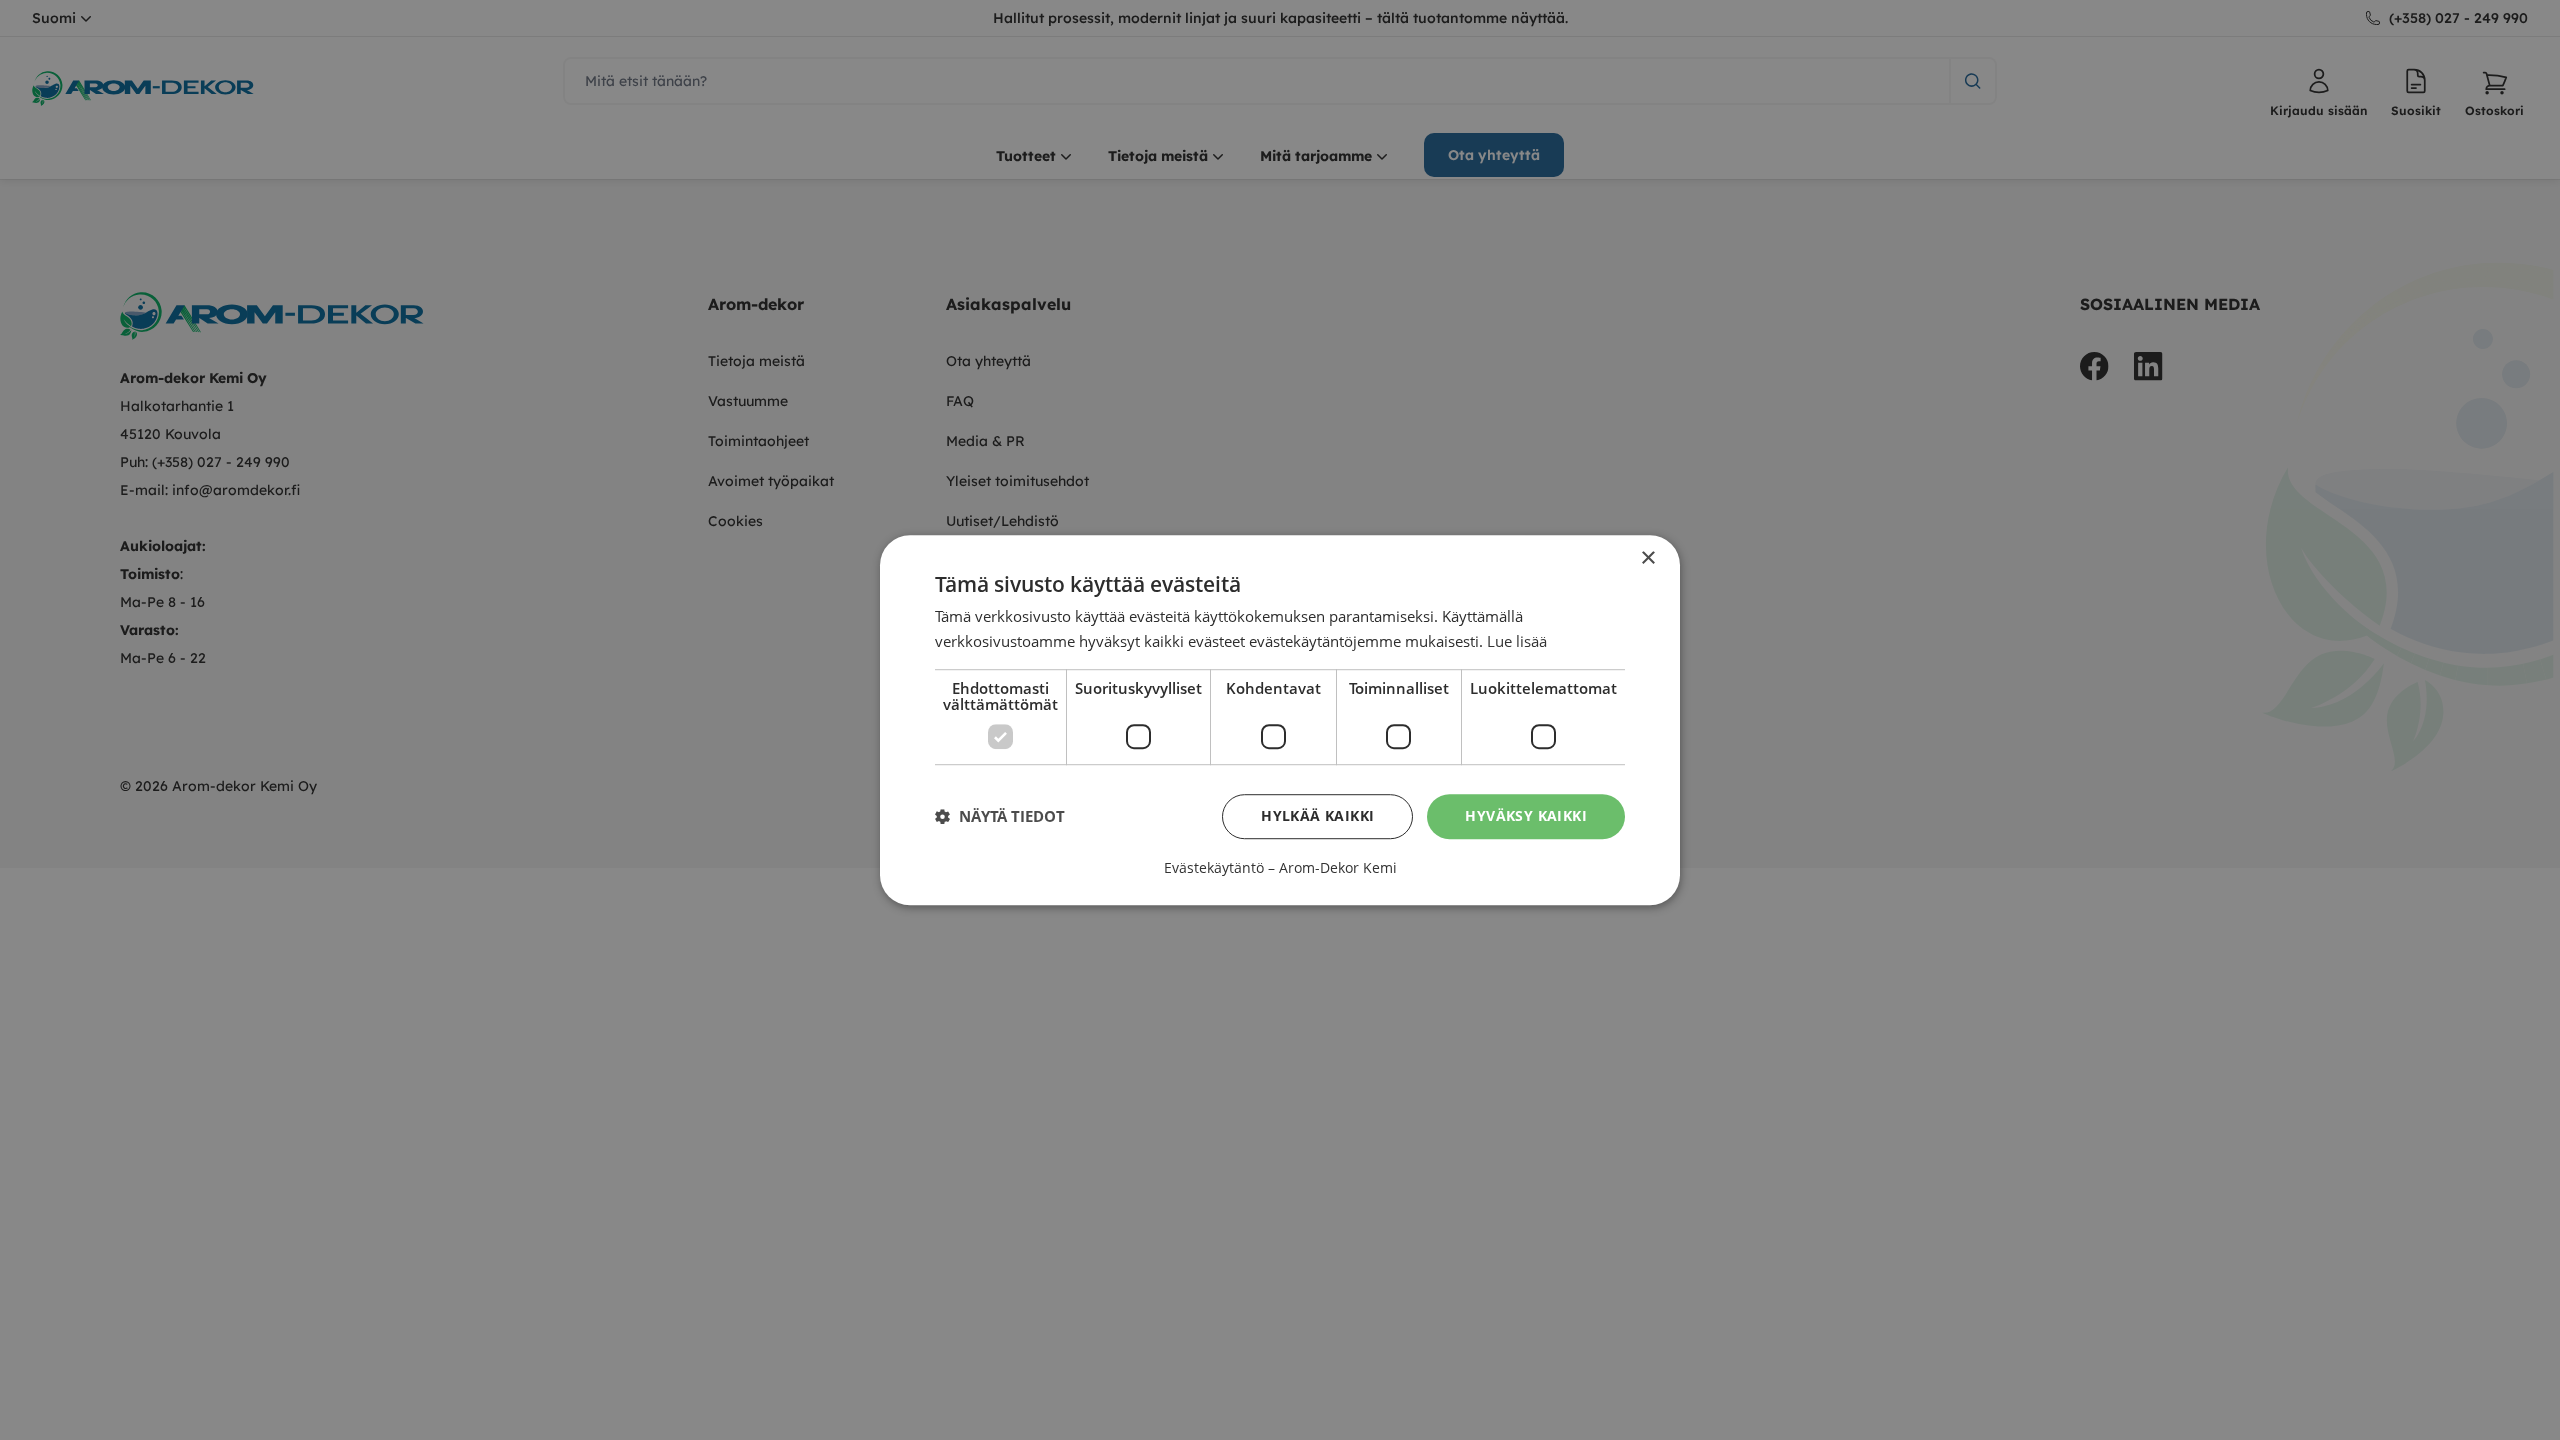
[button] (1000, 816)
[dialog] (1280, 720)
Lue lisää (1517, 641)
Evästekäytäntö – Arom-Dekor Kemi (1280, 868)
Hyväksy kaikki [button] (1526, 815)
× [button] (1647, 558)
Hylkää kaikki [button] (1317, 815)
